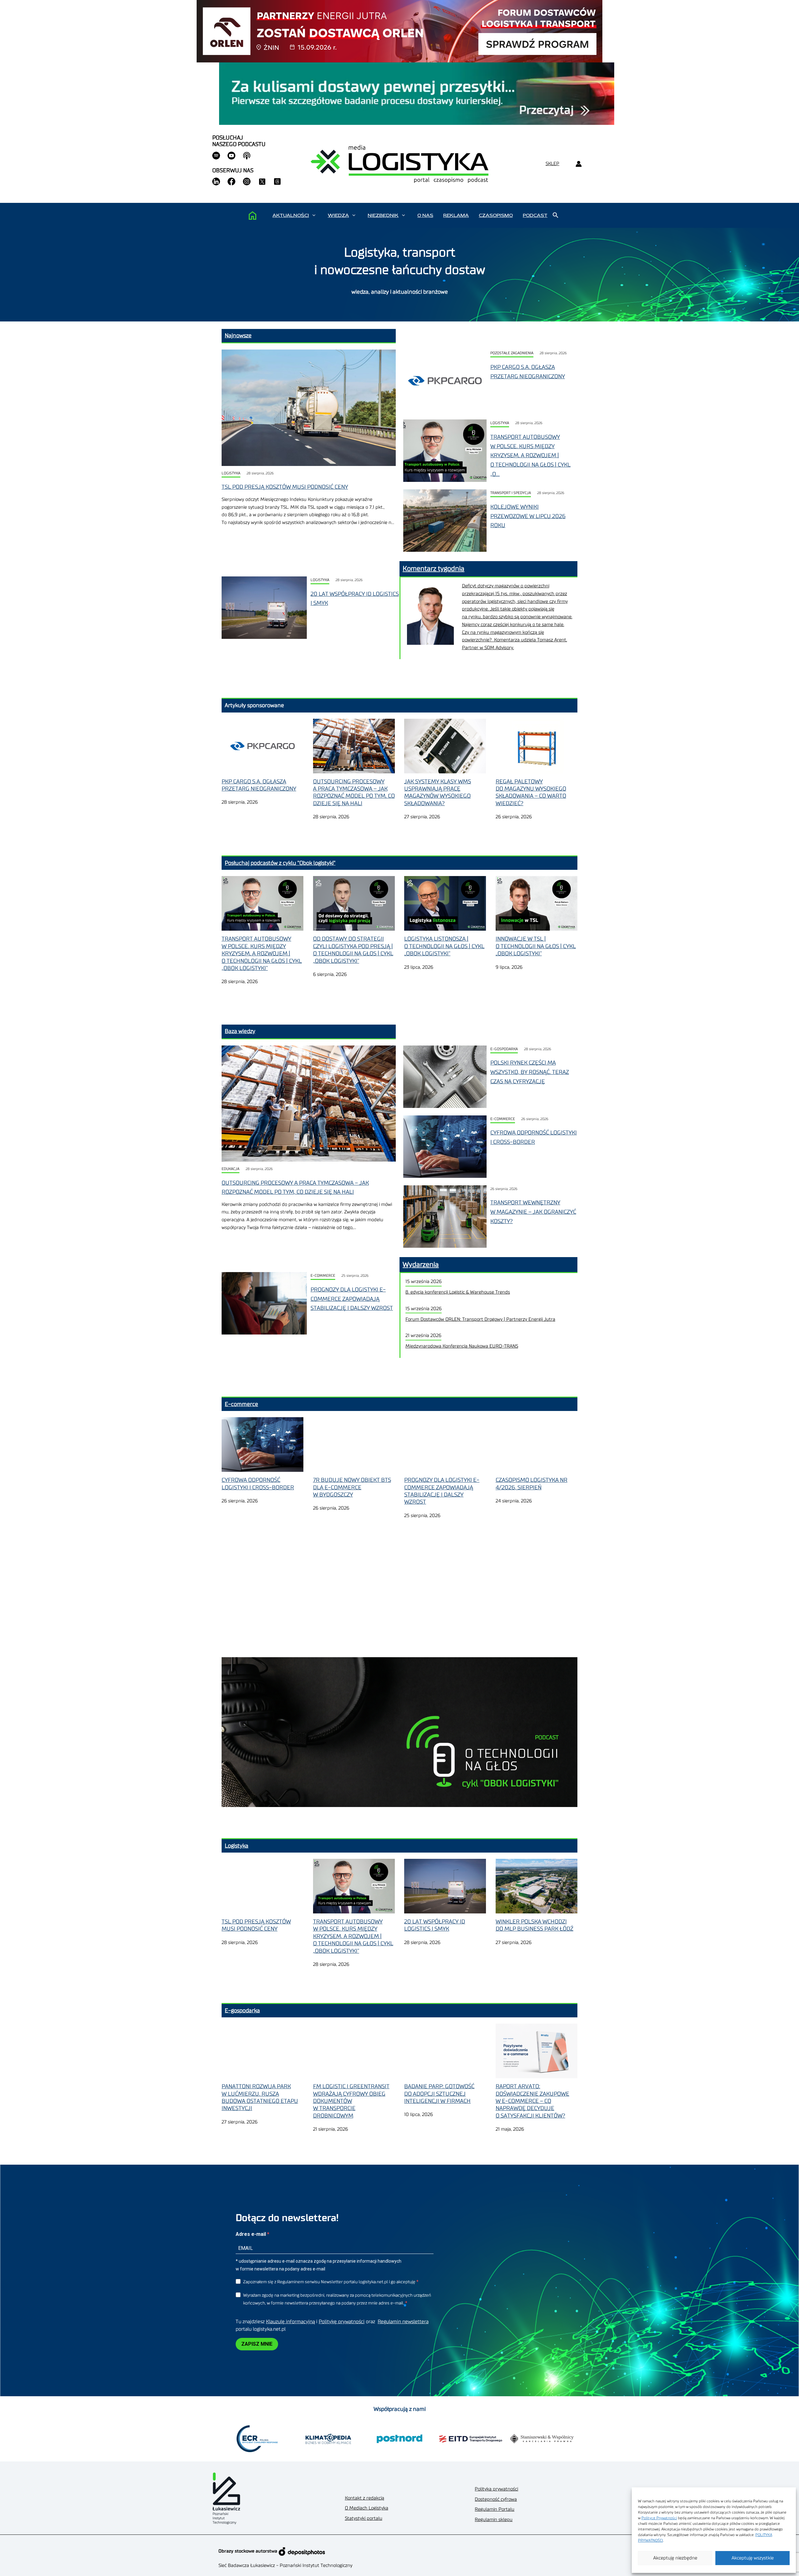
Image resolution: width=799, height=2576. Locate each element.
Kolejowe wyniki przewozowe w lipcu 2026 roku (528, 516)
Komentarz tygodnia (434, 569)
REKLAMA (456, 215)
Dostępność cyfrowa (496, 2499)
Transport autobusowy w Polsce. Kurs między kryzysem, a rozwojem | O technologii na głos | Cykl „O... (530, 455)
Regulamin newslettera (403, 2322)
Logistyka (231, 473)
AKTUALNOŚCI (291, 215)
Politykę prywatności (342, 2322)
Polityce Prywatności (659, 2518)
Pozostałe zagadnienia (512, 353)
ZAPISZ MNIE (257, 2344)
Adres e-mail (251, 2234)
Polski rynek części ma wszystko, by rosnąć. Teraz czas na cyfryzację (530, 1072)
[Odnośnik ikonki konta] (578, 164)
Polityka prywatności (496, 2489)
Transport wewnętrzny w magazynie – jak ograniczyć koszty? (533, 1212)
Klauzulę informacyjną (290, 2322)
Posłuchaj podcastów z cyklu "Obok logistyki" (280, 863)
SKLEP (552, 164)
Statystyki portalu (364, 2518)
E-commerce (503, 1119)
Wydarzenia (421, 1265)
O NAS (425, 215)
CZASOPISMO (496, 215)
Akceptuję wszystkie (753, 2558)
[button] (314, 215)
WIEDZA (338, 215)
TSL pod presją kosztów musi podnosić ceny (285, 487)
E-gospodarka (504, 1049)
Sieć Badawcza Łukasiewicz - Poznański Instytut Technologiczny (285, 2566)
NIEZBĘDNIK (383, 215)
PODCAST (535, 215)
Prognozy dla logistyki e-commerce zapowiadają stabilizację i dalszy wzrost (352, 1299)
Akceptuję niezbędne (675, 2558)
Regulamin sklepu (494, 2520)
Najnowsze (238, 335)
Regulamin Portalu (495, 2509)
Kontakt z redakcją (365, 2498)
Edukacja (230, 1169)
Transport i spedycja (511, 493)
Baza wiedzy (240, 1031)
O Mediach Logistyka (367, 2508)
